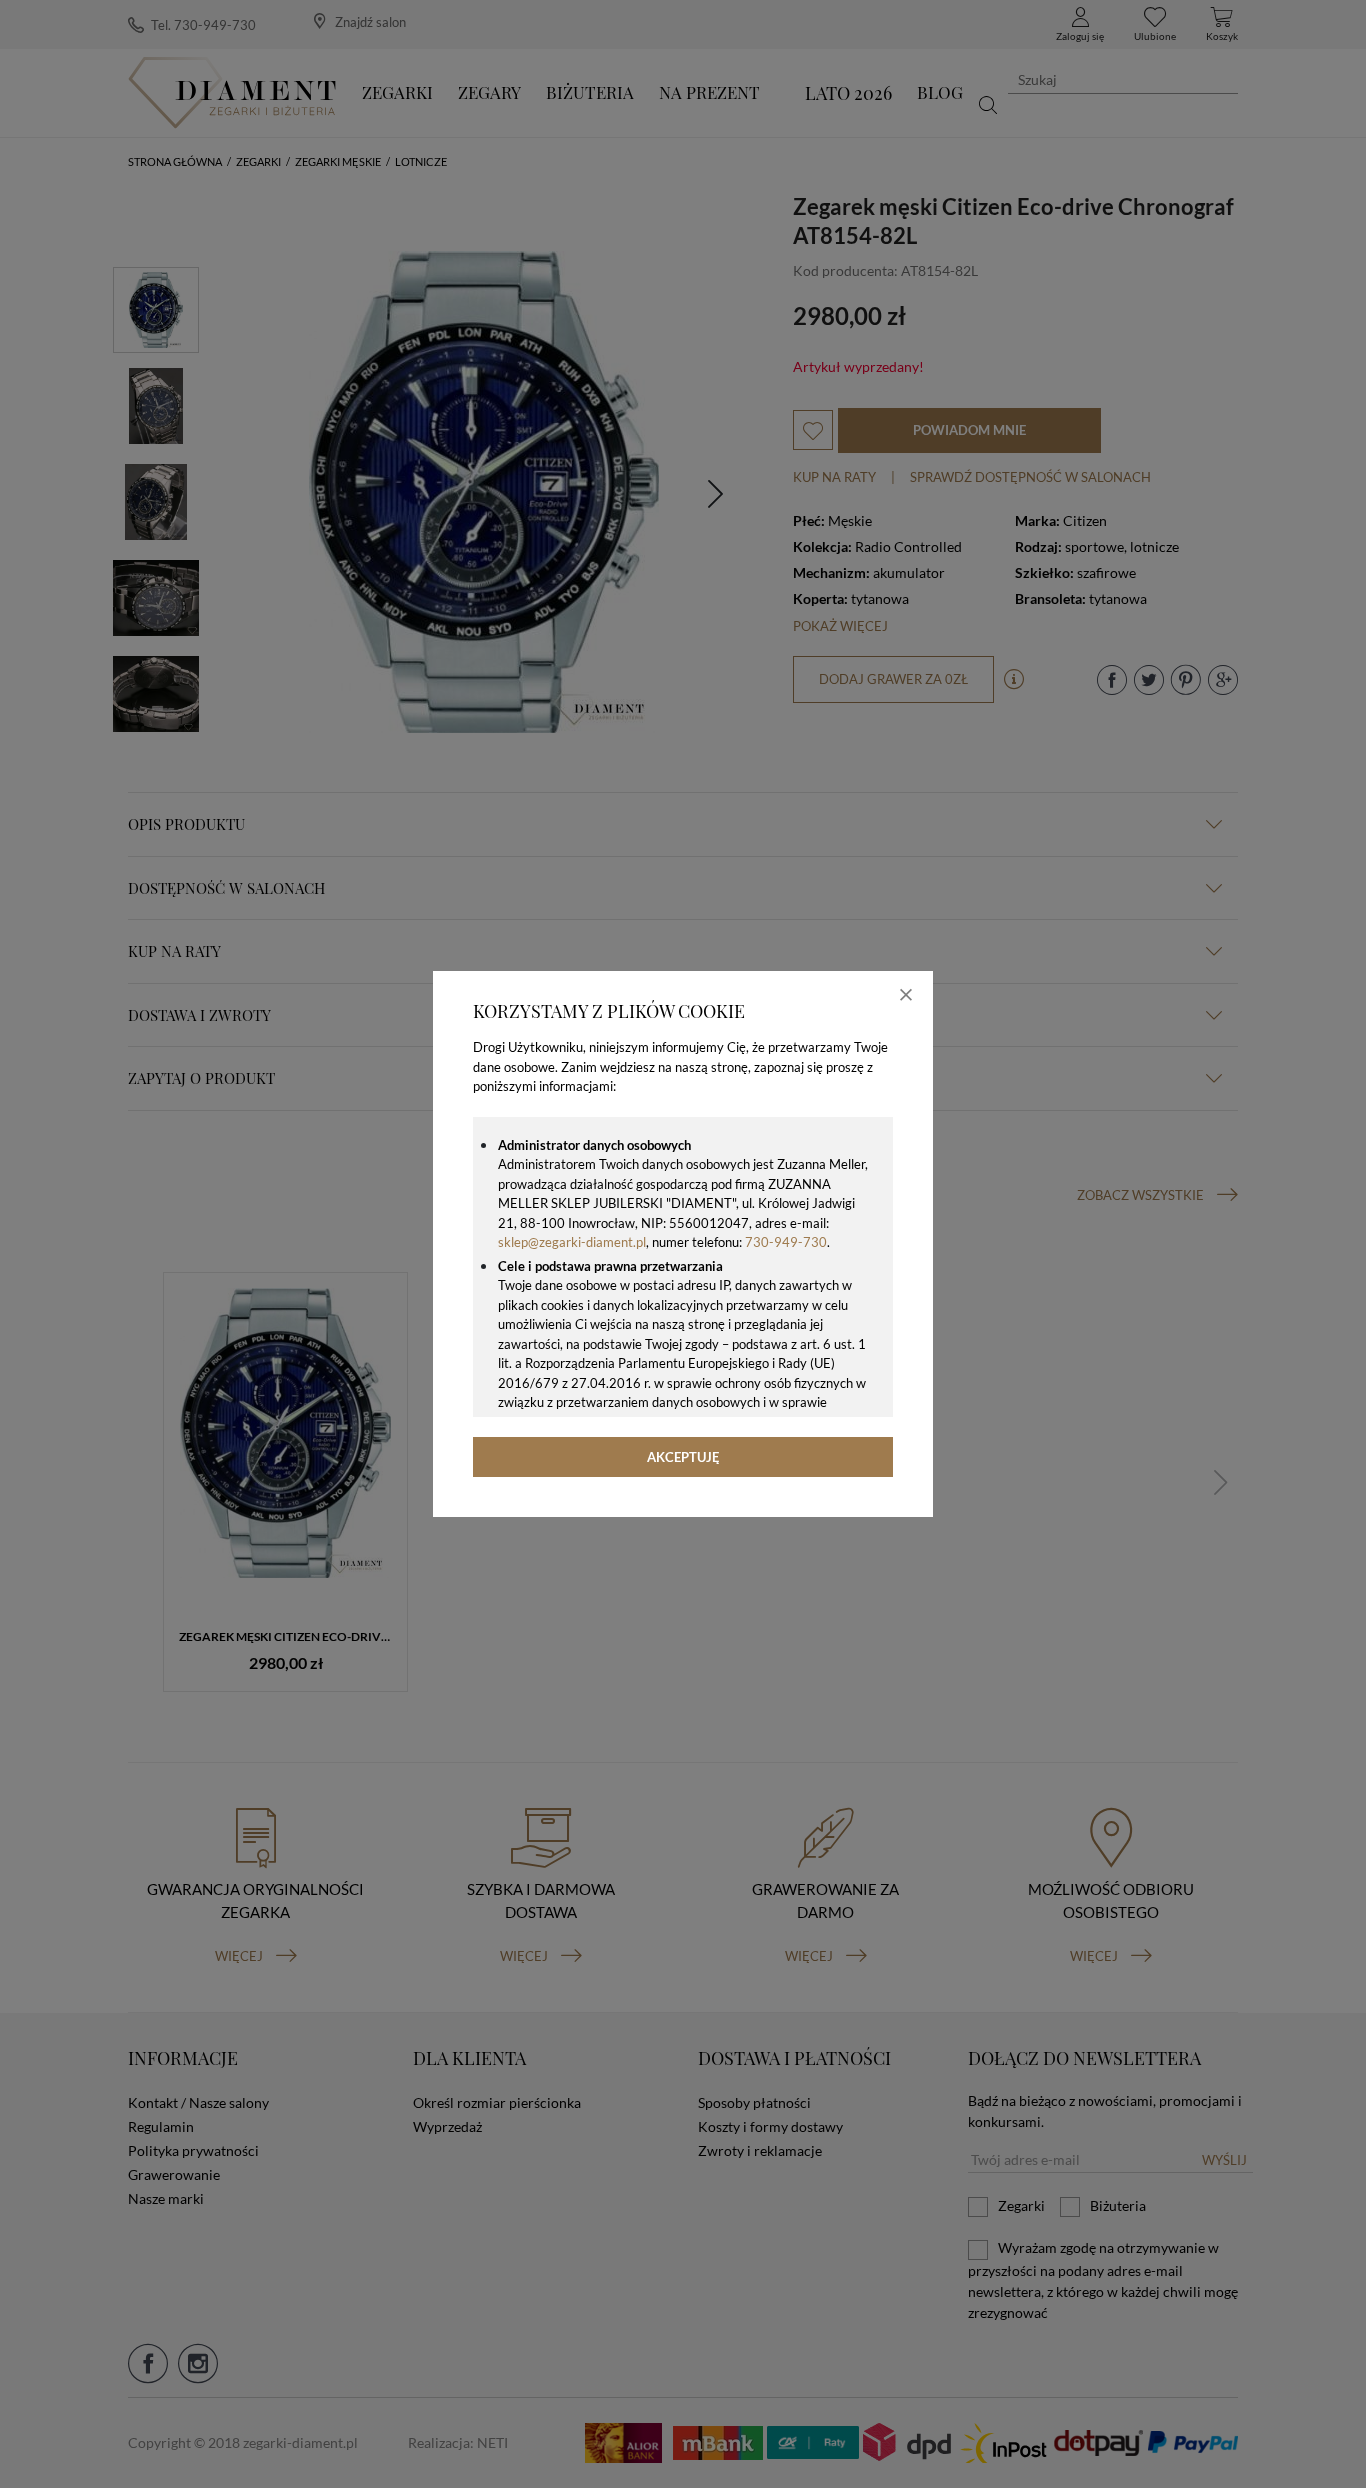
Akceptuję (683, 1457)
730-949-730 (786, 1242)
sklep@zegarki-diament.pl (572, 1242)
